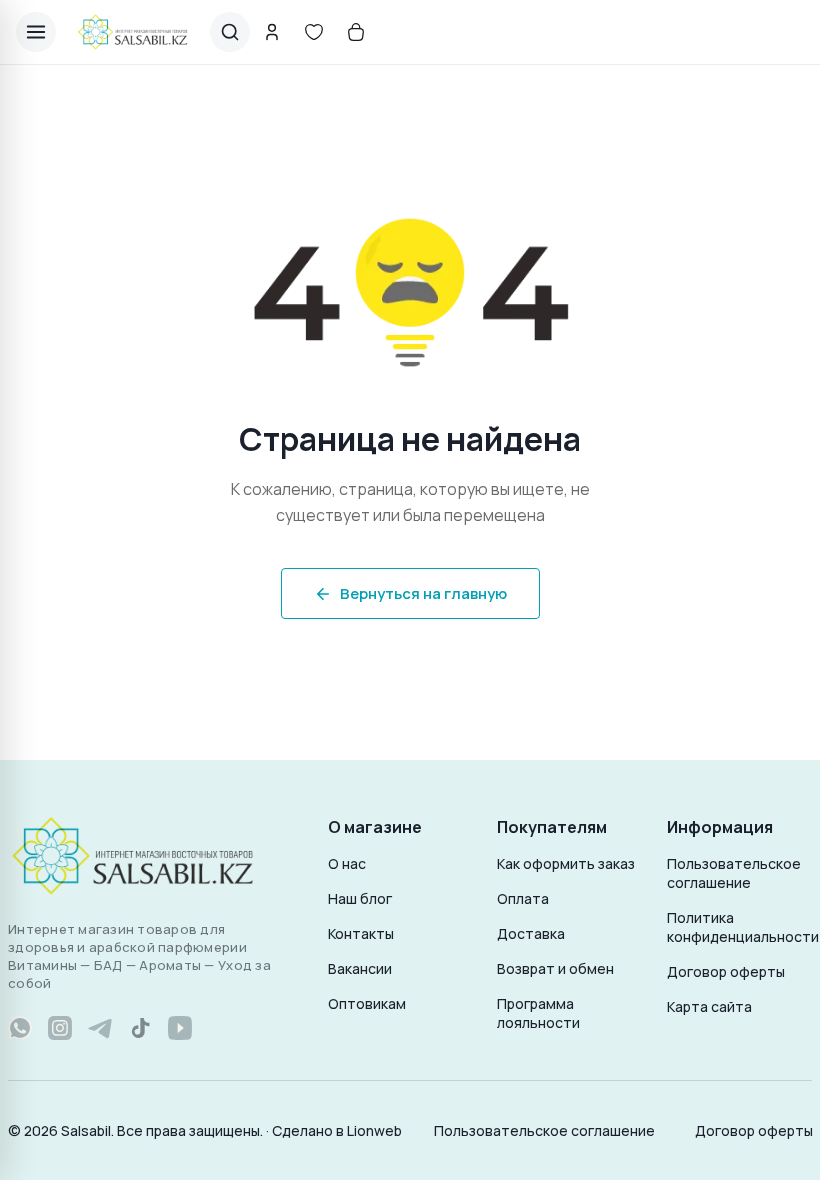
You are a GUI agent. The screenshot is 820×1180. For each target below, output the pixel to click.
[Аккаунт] (272, 32)
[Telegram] (100, 1028)
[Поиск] (230, 32)
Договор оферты (726, 971)
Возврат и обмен (555, 968)
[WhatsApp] (20, 1028)
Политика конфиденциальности (739, 927)
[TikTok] (140, 1028)
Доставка (531, 933)
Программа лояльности (538, 1013)
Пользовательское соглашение (734, 873)
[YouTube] (180, 1028)
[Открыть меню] (36, 32)
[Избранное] (314, 32)
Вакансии (360, 968)
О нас (347, 863)
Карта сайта (709, 1006)
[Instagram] (60, 1028)
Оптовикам (367, 1003)
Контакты (361, 933)
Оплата (523, 898)
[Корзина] (356, 32)
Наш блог (360, 898)
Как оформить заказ (566, 863)
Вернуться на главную (423, 593)
